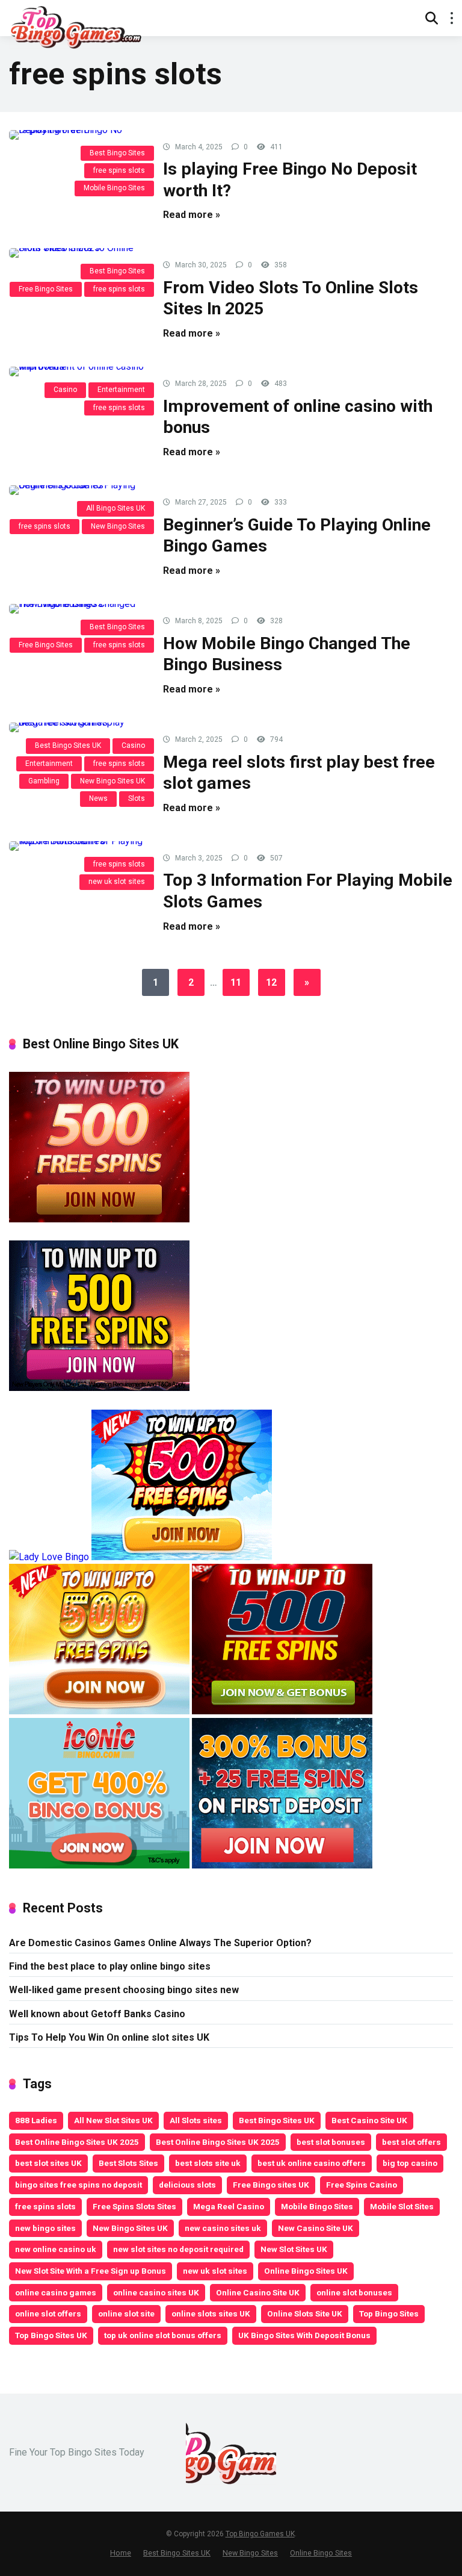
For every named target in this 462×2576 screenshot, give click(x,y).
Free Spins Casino (362, 2185)
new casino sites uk (223, 2228)
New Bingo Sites (118, 526)
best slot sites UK (48, 2163)
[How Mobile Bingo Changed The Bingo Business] (77, 609)
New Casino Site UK (316, 2228)
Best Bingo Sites (117, 153)
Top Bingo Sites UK (51, 2335)
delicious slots (187, 2185)
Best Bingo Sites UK (68, 745)
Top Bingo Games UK (260, 2534)
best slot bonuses (331, 2142)
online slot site (126, 2313)
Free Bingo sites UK (271, 2185)
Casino (65, 390)
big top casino (410, 2163)
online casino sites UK (156, 2292)
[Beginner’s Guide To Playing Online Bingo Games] (77, 490)
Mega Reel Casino (229, 2206)
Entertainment (121, 390)
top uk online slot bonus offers (163, 2335)
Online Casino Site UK (258, 2292)
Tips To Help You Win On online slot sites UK (109, 2037)
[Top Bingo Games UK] (75, 26)
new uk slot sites (117, 882)
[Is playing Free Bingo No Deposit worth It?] (77, 135)
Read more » (192, 215)
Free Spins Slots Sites (134, 2206)
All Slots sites (196, 2120)
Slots (137, 798)
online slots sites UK (211, 2313)
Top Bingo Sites (389, 2313)
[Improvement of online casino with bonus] (77, 372)
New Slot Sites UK (294, 2249)
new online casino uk (56, 2249)
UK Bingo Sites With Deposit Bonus (304, 2335)
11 (236, 982)
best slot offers (411, 2142)
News (98, 798)
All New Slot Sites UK (113, 2120)
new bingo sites (45, 2228)
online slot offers (48, 2313)
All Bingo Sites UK (115, 508)
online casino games (56, 2292)
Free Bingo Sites (46, 289)
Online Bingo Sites (321, 2553)
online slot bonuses (354, 2292)
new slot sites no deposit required (178, 2249)
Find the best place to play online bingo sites (110, 1966)
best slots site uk (208, 2163)
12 (271, 982)
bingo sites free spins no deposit (79, 2185)
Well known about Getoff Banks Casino (97, 2014)
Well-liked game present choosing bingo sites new (124, 1990)
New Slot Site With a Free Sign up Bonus (91, 2271)
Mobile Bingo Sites (114, 188)
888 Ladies (36, 2120)
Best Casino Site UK (369, 2120)
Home (121, 2553)
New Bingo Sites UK (112, 781)
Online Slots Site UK (305, 2313)
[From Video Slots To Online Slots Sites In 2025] (77, 253)
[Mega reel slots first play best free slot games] (77, 727)
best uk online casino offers (312, 2163)
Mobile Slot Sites (402, 2206)
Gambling (44, 781)
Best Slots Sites (128, 2163)
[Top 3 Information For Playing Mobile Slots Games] (77, 846)
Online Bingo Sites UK (306, 2271)
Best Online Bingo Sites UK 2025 (77, 2142)
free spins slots (119, 170)
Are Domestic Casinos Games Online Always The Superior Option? (160, 1943)
